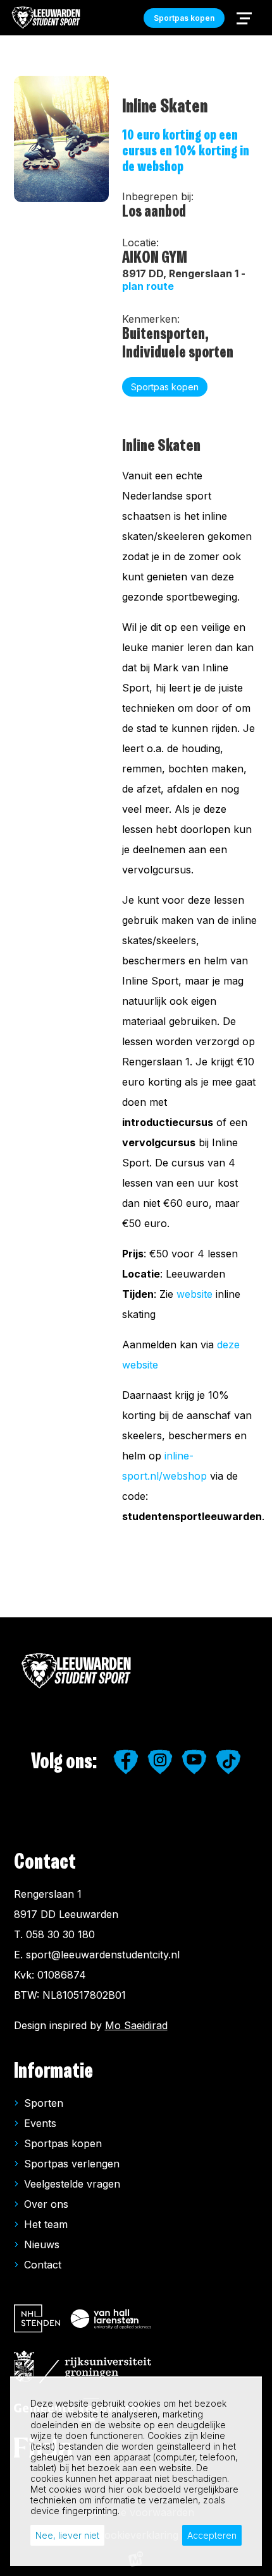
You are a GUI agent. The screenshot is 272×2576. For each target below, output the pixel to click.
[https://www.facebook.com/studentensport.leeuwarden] (126, 1762)
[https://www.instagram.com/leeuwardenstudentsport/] (160, 1762)
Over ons (46, 2204)
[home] (46, 18)
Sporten (44, 2103)
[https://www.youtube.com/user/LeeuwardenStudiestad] (194, 1762)
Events (40, 2123)
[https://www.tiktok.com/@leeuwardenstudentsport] (228, 1762)
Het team (46, 2224)
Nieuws (42, 2244)
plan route (148, 286)
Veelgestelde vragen (72, 2184)
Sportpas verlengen (72, 2164)
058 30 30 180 (60, 1934)
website (195, 1294)
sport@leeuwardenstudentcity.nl (103, 1955)
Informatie (53, 2071)
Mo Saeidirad (136, 2025)
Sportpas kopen (63, 2143)
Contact (43, 2265)
